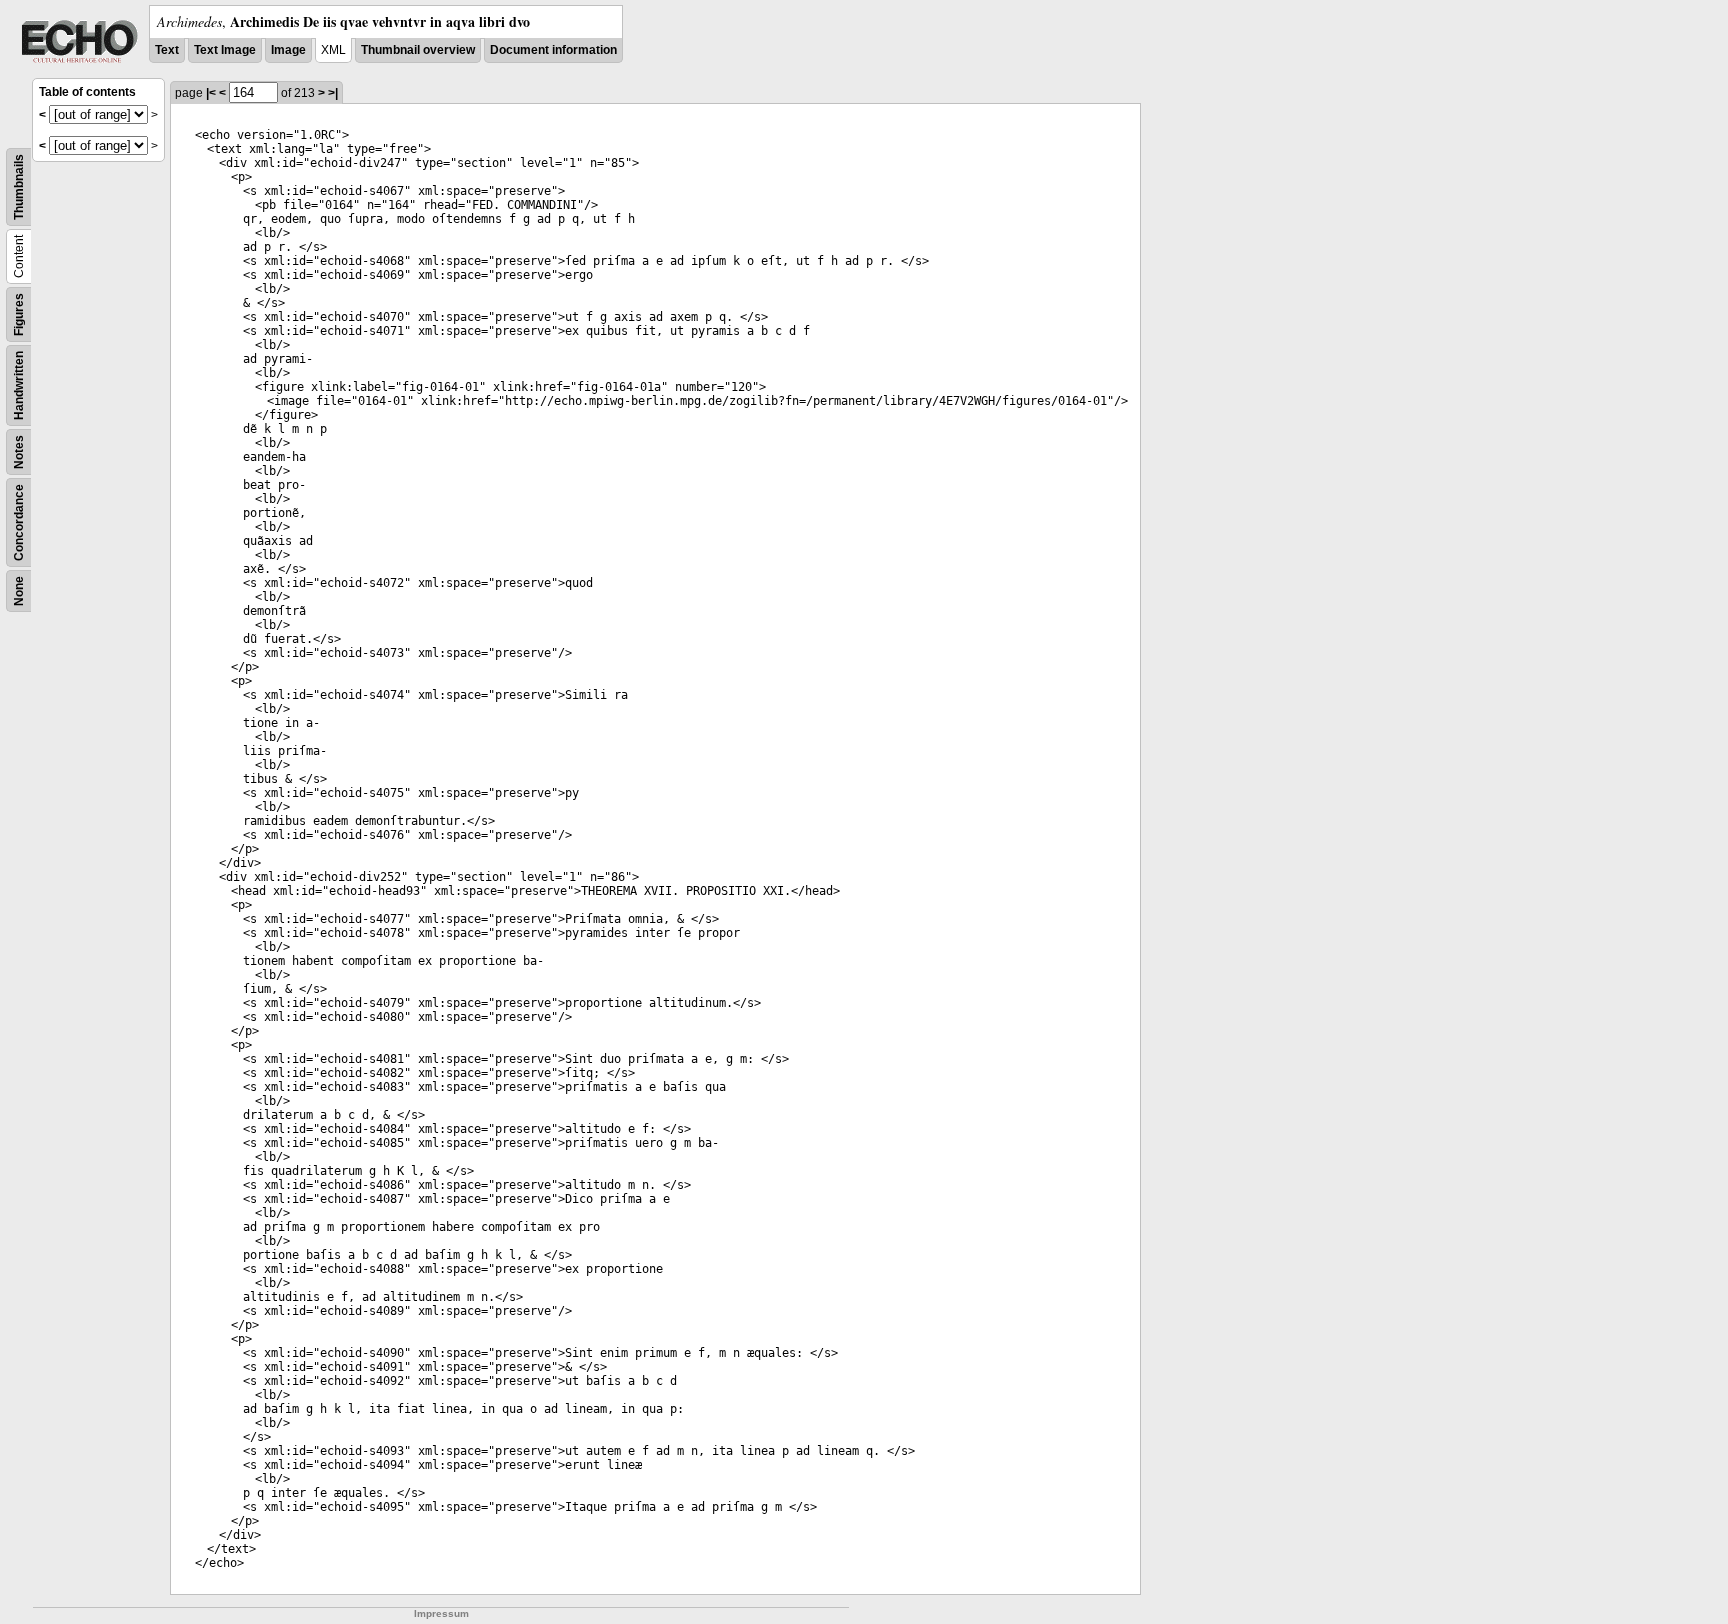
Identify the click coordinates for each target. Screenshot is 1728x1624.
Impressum (441, 1613)
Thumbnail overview (418, 50)
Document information (553, 50)
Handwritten (19, 385)
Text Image (225, 50)
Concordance (19, 522)
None (19, 591)
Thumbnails (19, 187)
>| (333, 93)
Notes (19, 452)
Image (288, 50)
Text (167, 50)
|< (211, 93)
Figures (19, 314)
